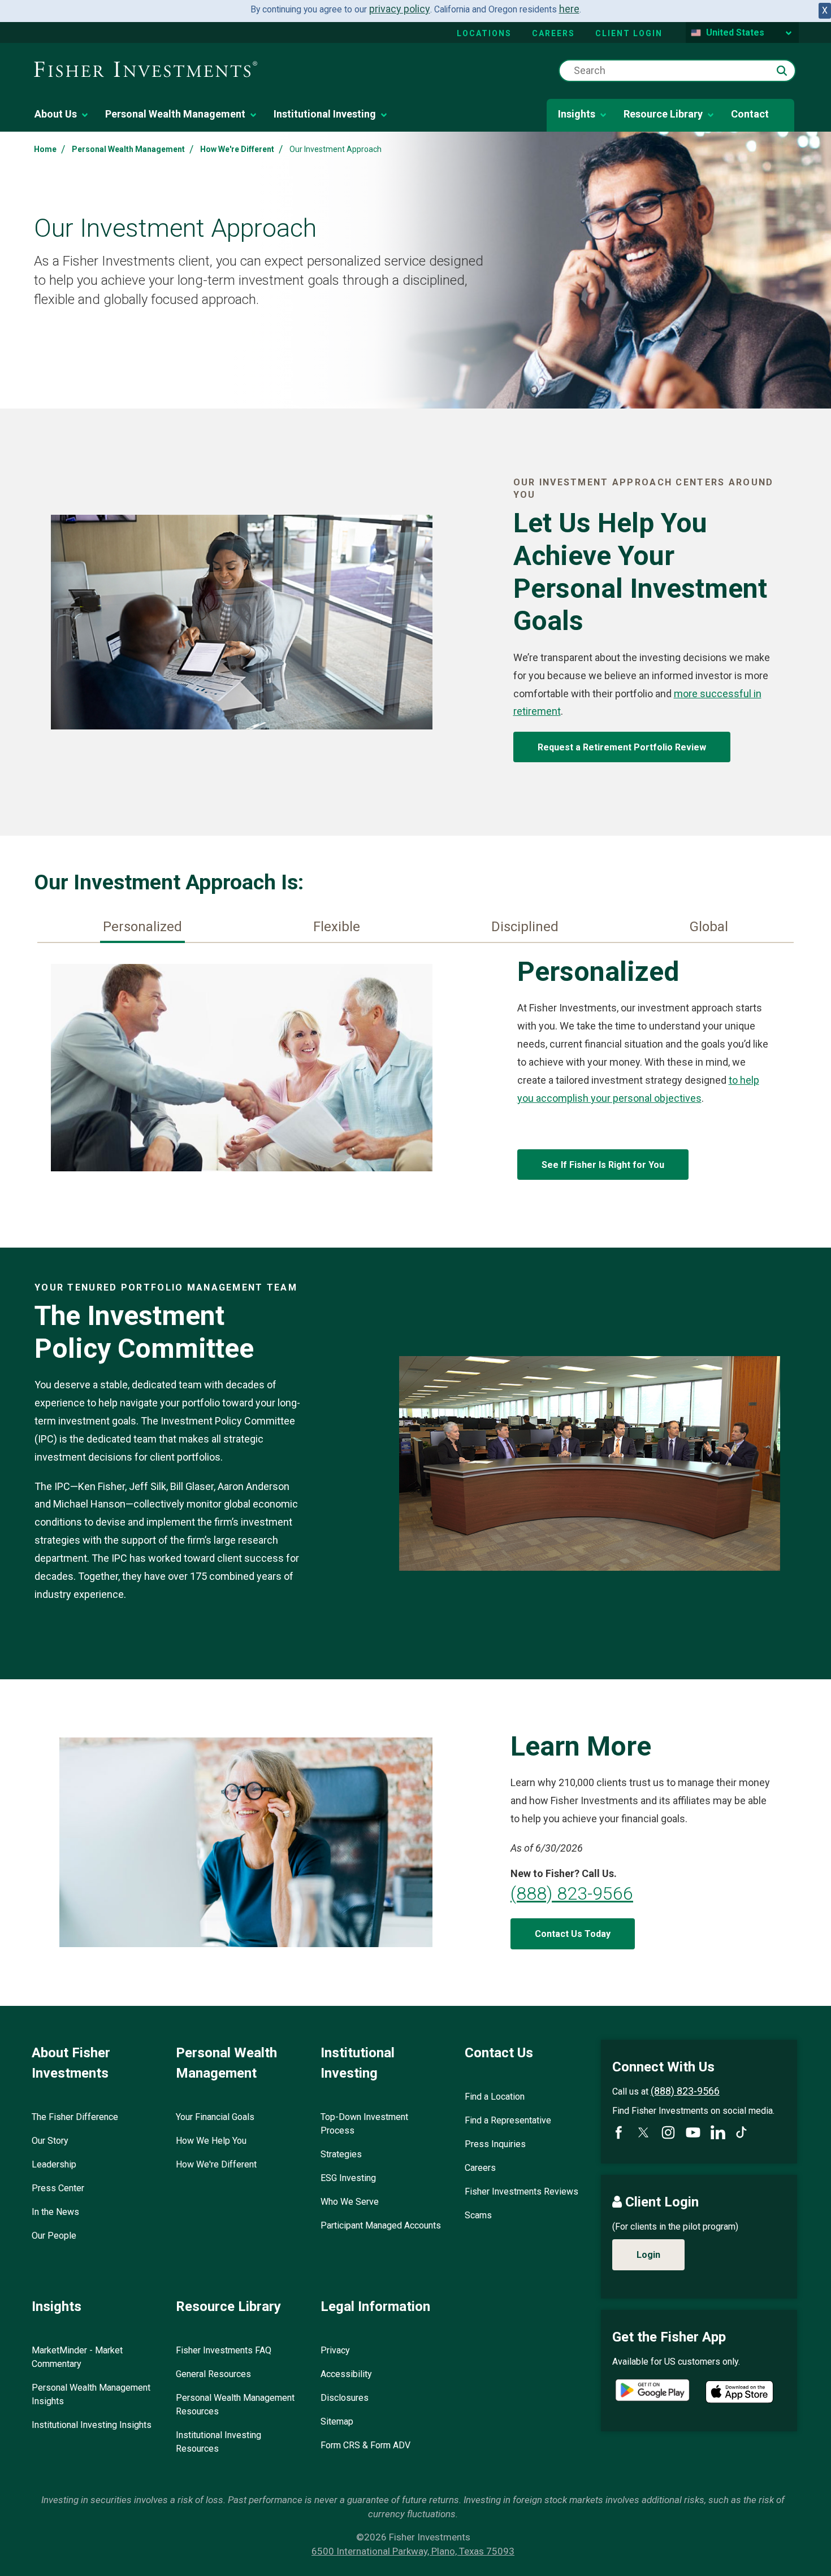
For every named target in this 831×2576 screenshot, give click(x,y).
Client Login (629, 33)
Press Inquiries (495, 2144)
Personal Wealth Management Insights (91, 2394)
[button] (782, 71)
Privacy (335, 2350)
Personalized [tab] (142, 927)
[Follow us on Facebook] (618, 2132)
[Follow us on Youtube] (693, 2132)
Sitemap (337, 2421)
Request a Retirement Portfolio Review (622, 747)
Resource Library (663, 114)
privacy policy (400, 9)
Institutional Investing (325, 114)
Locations (484, 33)
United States (735, 32)
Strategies (341, 2154)
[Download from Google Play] (652, 2392)
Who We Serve (350, 2202)
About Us (56, 114)
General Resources (213, 2374)
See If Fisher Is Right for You (603, 1165)
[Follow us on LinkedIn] (718, 2132)
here (569, 9)
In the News (55, 2212)
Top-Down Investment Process (364, 2124)
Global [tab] (709, 927)
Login (648, 2255)
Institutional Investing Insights (92, 2425)
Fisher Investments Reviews (521, 2191)
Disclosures (345, 2398)
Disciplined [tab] (525, 927)
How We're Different (237, 149)
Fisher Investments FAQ (224, 2350)
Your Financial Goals (215, 2117)
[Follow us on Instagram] (668, 2132)
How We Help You (211, 2141)
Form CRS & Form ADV (365, 2445)
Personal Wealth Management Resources (235, 2405)
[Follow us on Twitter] (643, 2132)
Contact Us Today (573, 1934)
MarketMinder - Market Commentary (77, 2357)
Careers (553, 33)
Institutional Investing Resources (218, 2442)
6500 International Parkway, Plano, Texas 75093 (413, 2551)
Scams (478, 2215)
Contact (750, 114)
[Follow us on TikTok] (741, 2132)
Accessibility (346, 2374)
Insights (577, 114)
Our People (54, 2236)
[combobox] (677, 71)
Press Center (58, 2188)
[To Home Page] (146, 70)
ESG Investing (348, 2178)
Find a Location (495, 2097)
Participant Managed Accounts (381, 2225)
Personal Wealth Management (175, 114)
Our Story (50, 2141)
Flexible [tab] (337, 927)
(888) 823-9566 (572, 1893)
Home (45, 149)
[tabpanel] (415, 1070)
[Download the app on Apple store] (739, 2392)
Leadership (54, 2164)
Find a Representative (508, 2120)
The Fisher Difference (75, 2117)
